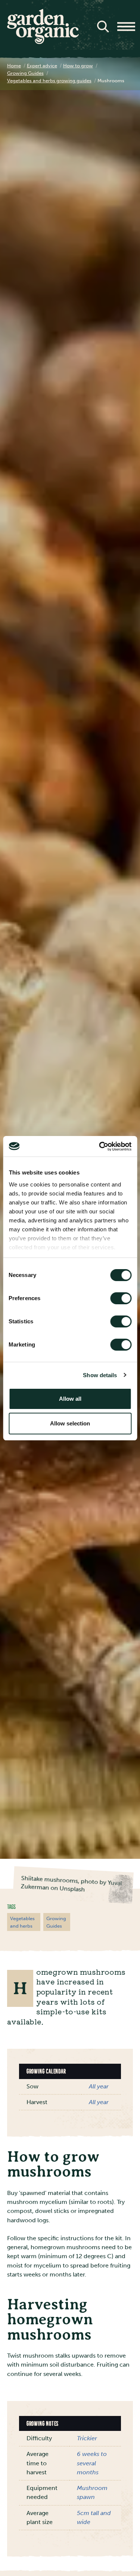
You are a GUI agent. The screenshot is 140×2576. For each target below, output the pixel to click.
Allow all (70, 1399)
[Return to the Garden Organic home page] (43, 42)
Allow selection (70, 1423)
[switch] (121, 1298)
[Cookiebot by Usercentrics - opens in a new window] (100, 1146)
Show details (100, 1375)
